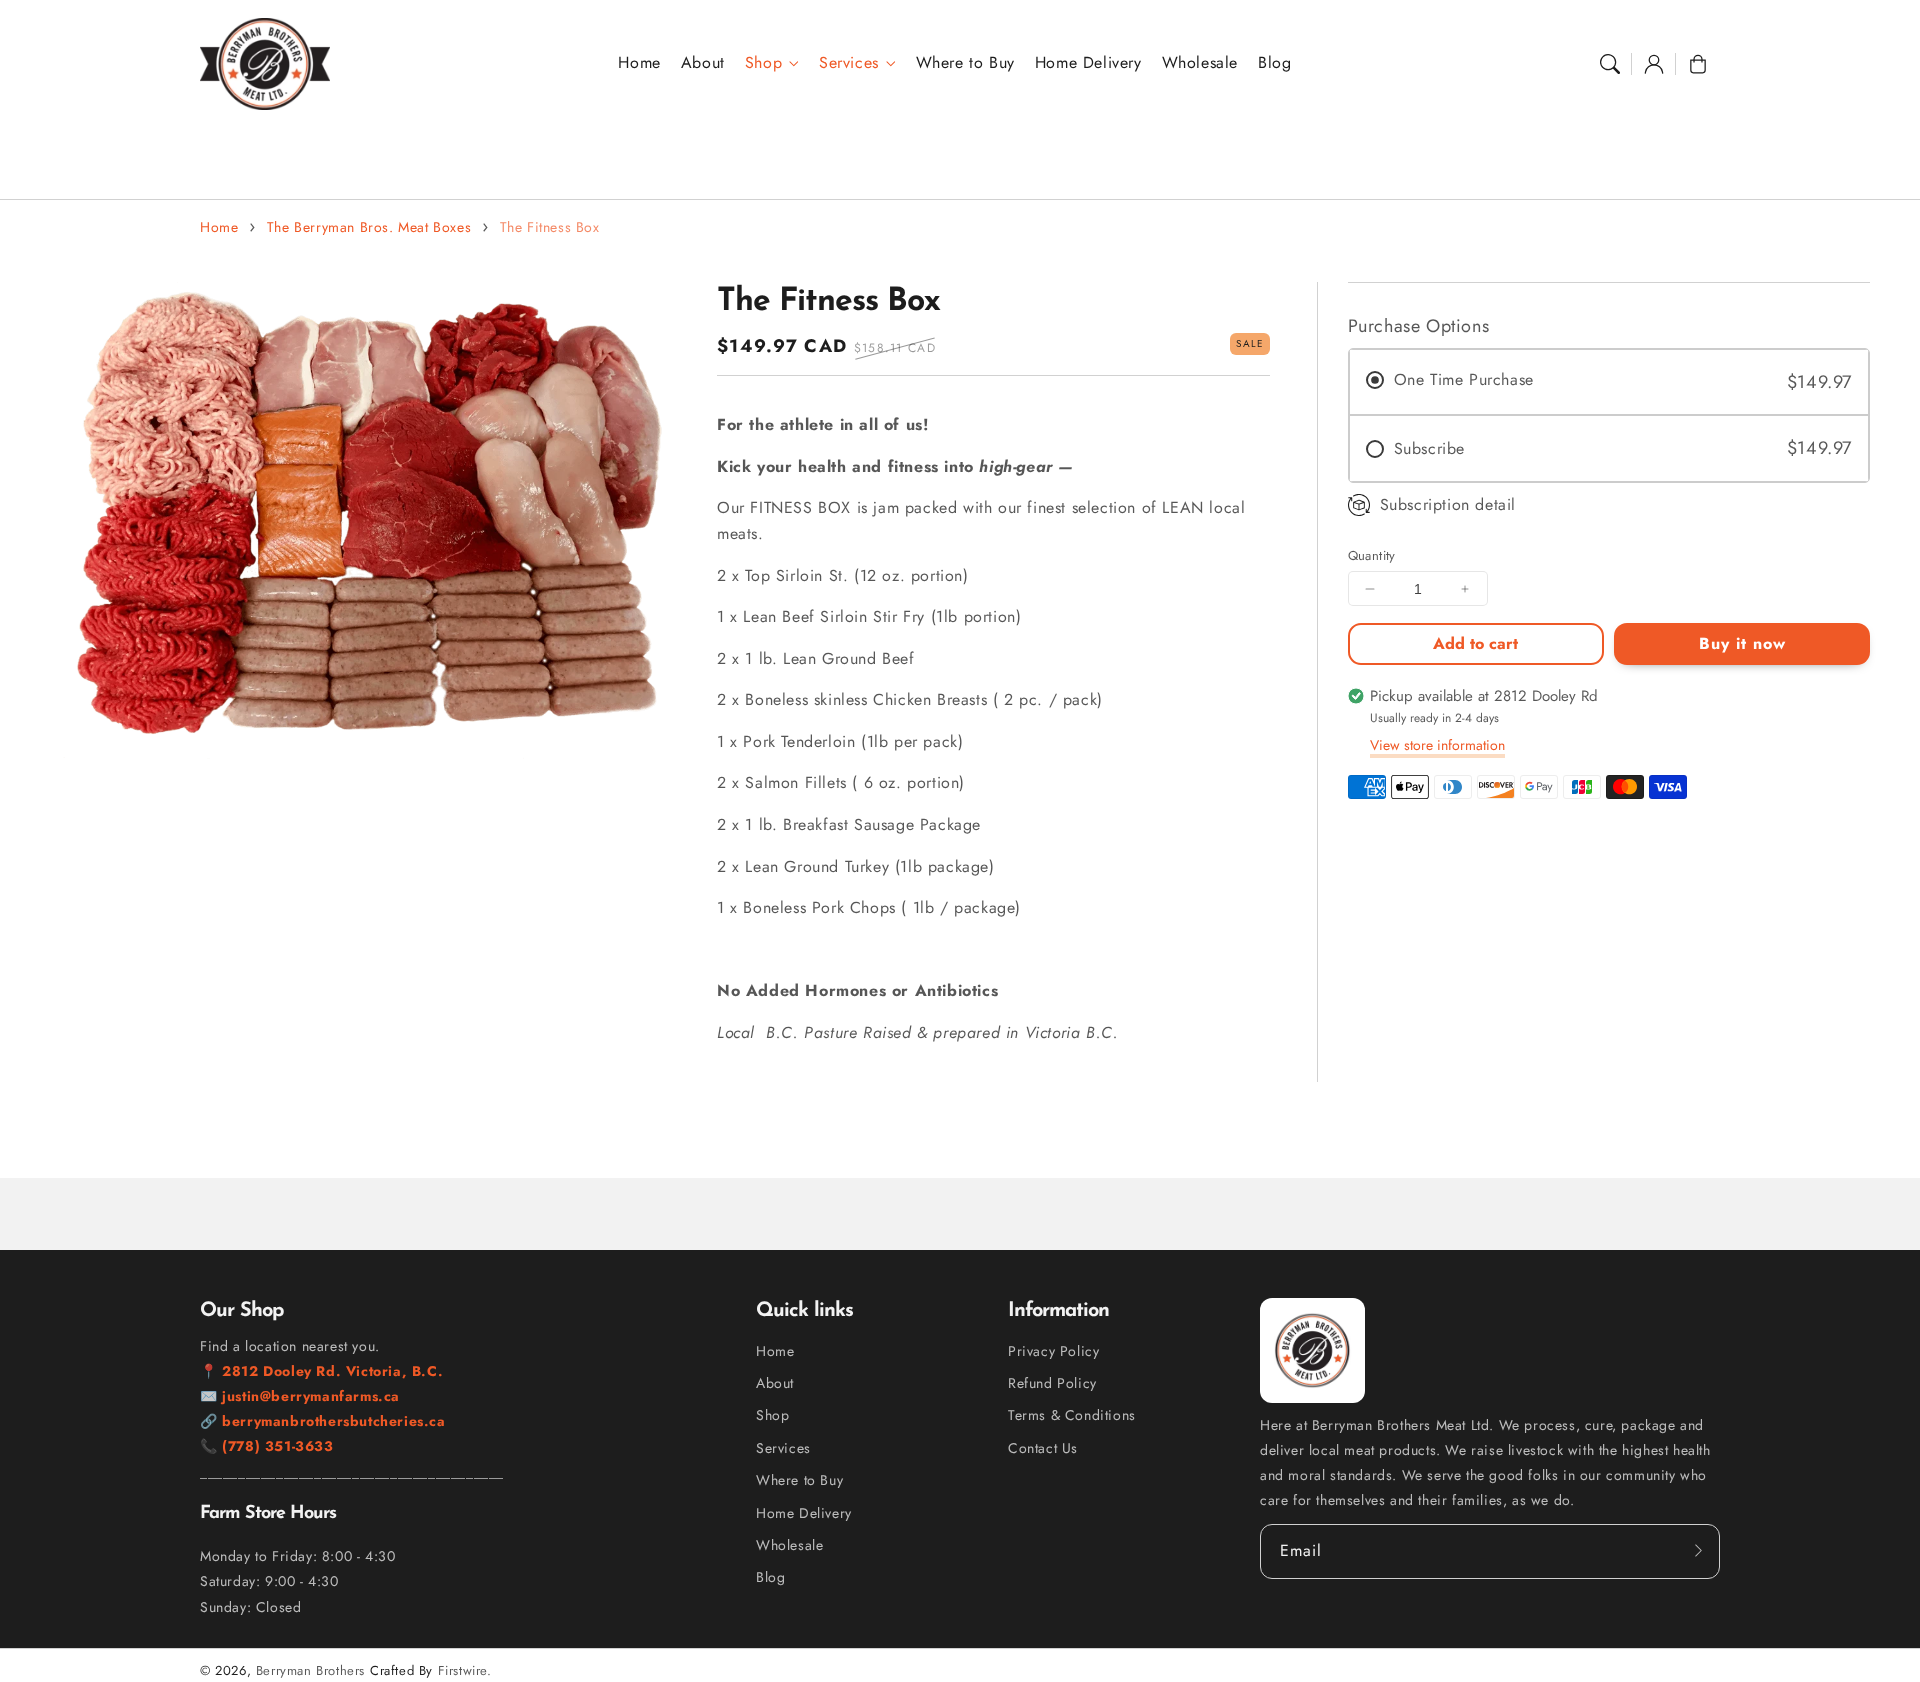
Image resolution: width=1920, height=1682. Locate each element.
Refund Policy (1052, 1383)
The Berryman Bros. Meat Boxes (369, 227)
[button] (1610, 64)
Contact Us (1043, 1448)
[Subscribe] (1698, 1551)
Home (219, 227)
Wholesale (789, 1545)
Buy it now (1742, 643)
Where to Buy (799, 1480)
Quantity (1372, 555)
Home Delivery (804, 1513)
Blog (770, 1577)
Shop (763, 63)
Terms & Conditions (1072, 1415)
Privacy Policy (1053, 1351)
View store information (1437, 745)
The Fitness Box (550, 227)
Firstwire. (465, 1670)
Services (849, 63)
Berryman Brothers (310, 1670)
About (775, 1383)
